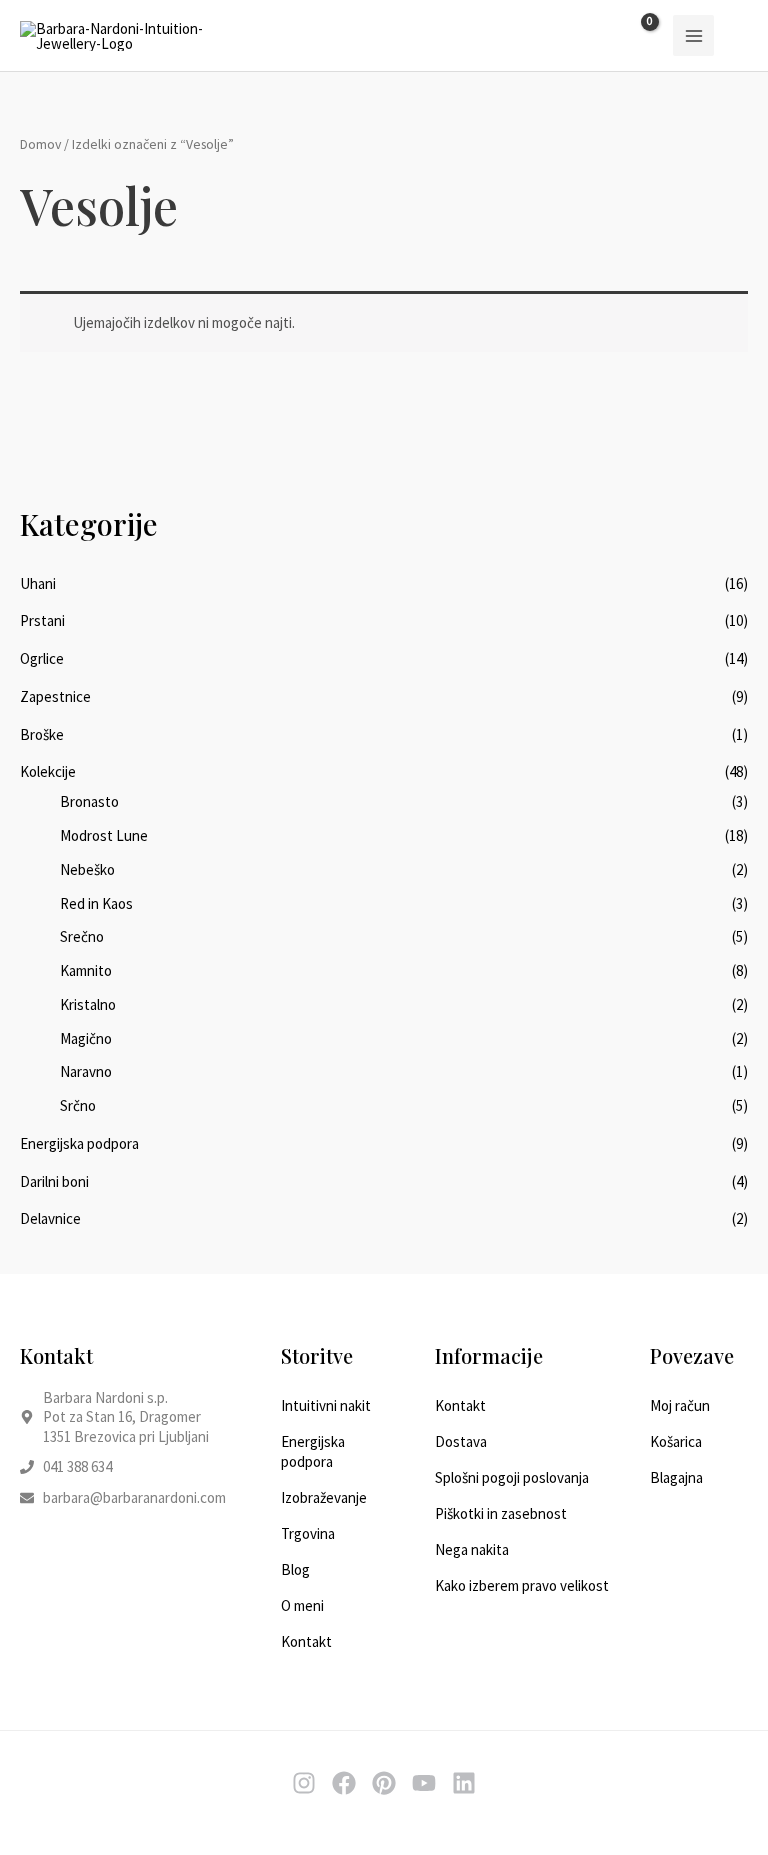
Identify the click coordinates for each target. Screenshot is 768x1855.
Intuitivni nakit (326, 1405)
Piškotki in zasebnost (501, 1513)
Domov (40, 144)
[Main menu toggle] (693, 35)
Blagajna (676, 1477)
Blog (295, 1569)
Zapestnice (55, 696)
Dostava (461, 1441)
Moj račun (680, 1405)
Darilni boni (54, 1181)
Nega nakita (472, 1549)
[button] (741, 35)
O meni (302, 1605)
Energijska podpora (79, 1143)
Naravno (86, 1071)
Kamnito (86, 970)
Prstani (42, 620)
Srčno (78, 1105)
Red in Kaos (96, 903)
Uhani (38, 583)
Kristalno (88, 1004)
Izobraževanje (324, 1497)
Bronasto (89, 801)
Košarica (676, 1441)
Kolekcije (48, 771)
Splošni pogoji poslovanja (512, 1477)
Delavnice (50, 1218)
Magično (86, 1038)
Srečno (82, 936)
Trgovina (308, 1533)
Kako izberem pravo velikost (522, 1585)
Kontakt (306, 1641)
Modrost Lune (104, 835)
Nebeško (87, 869)
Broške (42, 734)
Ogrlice (42, 658)
